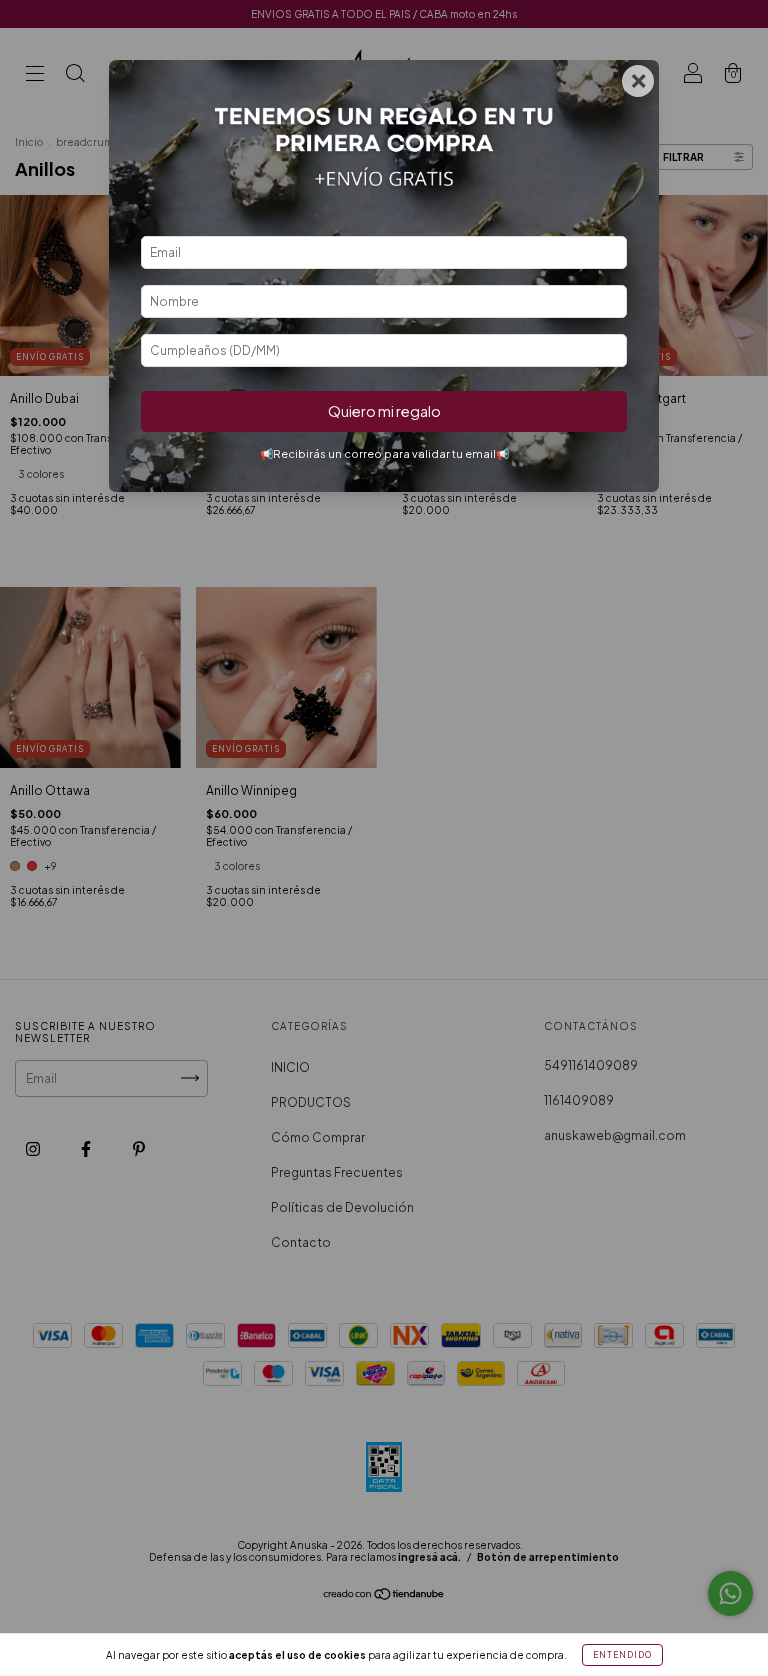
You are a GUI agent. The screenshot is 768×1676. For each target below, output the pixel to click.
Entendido (622, 1655)
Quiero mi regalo (384, 411)
